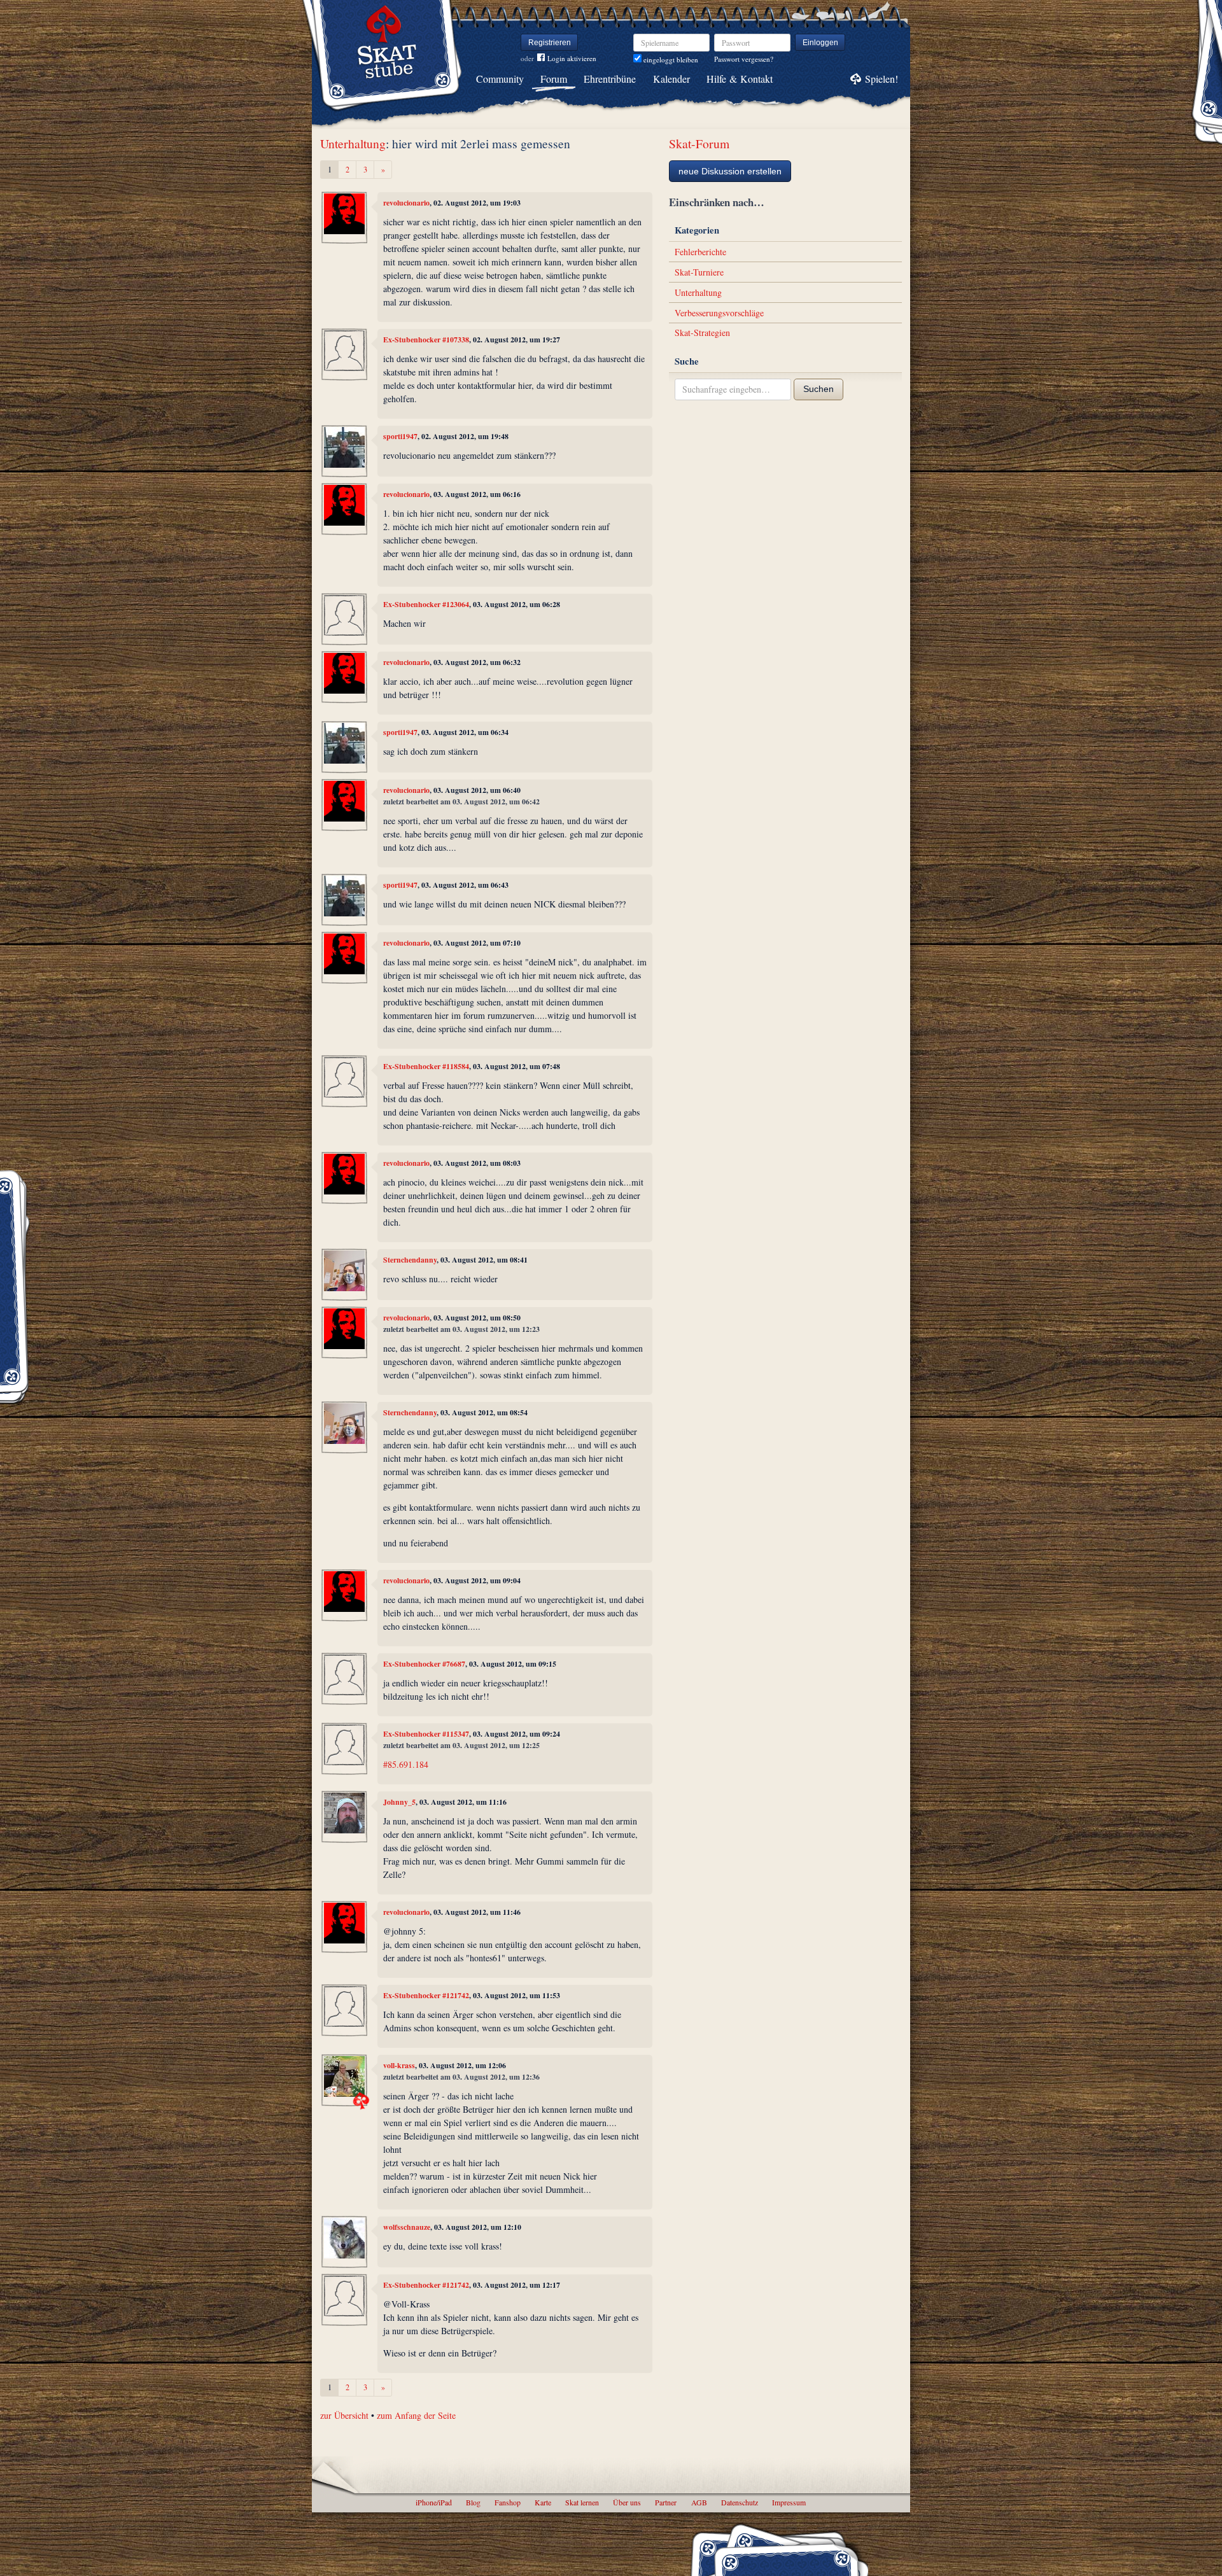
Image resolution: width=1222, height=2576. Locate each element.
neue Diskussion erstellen (730, 171)
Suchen (818, 389)
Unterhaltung (353, 143)
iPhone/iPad (434, 2502)
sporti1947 (400, 436)
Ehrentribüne (610, 79)
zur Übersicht (344, 2415)
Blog (473, 2502)
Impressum (789, 2502)
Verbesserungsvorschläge (719, 313)
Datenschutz (740, 2502)
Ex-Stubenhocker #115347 (426, 1734)
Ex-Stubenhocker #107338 (426, 339)
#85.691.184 (406, 1764)
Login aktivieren (572, 58)
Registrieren (550, 43)
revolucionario (406, 203)
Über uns (627, 2502)
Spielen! (881, 79)
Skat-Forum (699, 143)
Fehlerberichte (700, 252)
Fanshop (508, 2502)
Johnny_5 (399, 1802)
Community (500, 79)
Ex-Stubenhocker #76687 (424, 1664)
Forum (554, 79)
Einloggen (820, 43)
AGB (699, 2502)
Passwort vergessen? (744, 59)
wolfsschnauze (407, 2227)
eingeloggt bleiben (670, 59)
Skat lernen (582, 2502)
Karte (543, 2502)
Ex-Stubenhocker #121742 (426, 1995)
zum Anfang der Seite (416, 2415)
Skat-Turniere (699, 272)
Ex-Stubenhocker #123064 (426, 604)
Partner (666, 2502)
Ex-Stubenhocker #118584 (426, 1066)
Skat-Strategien (702, 332)
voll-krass (399, 2065)
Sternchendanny (410, 1260)
